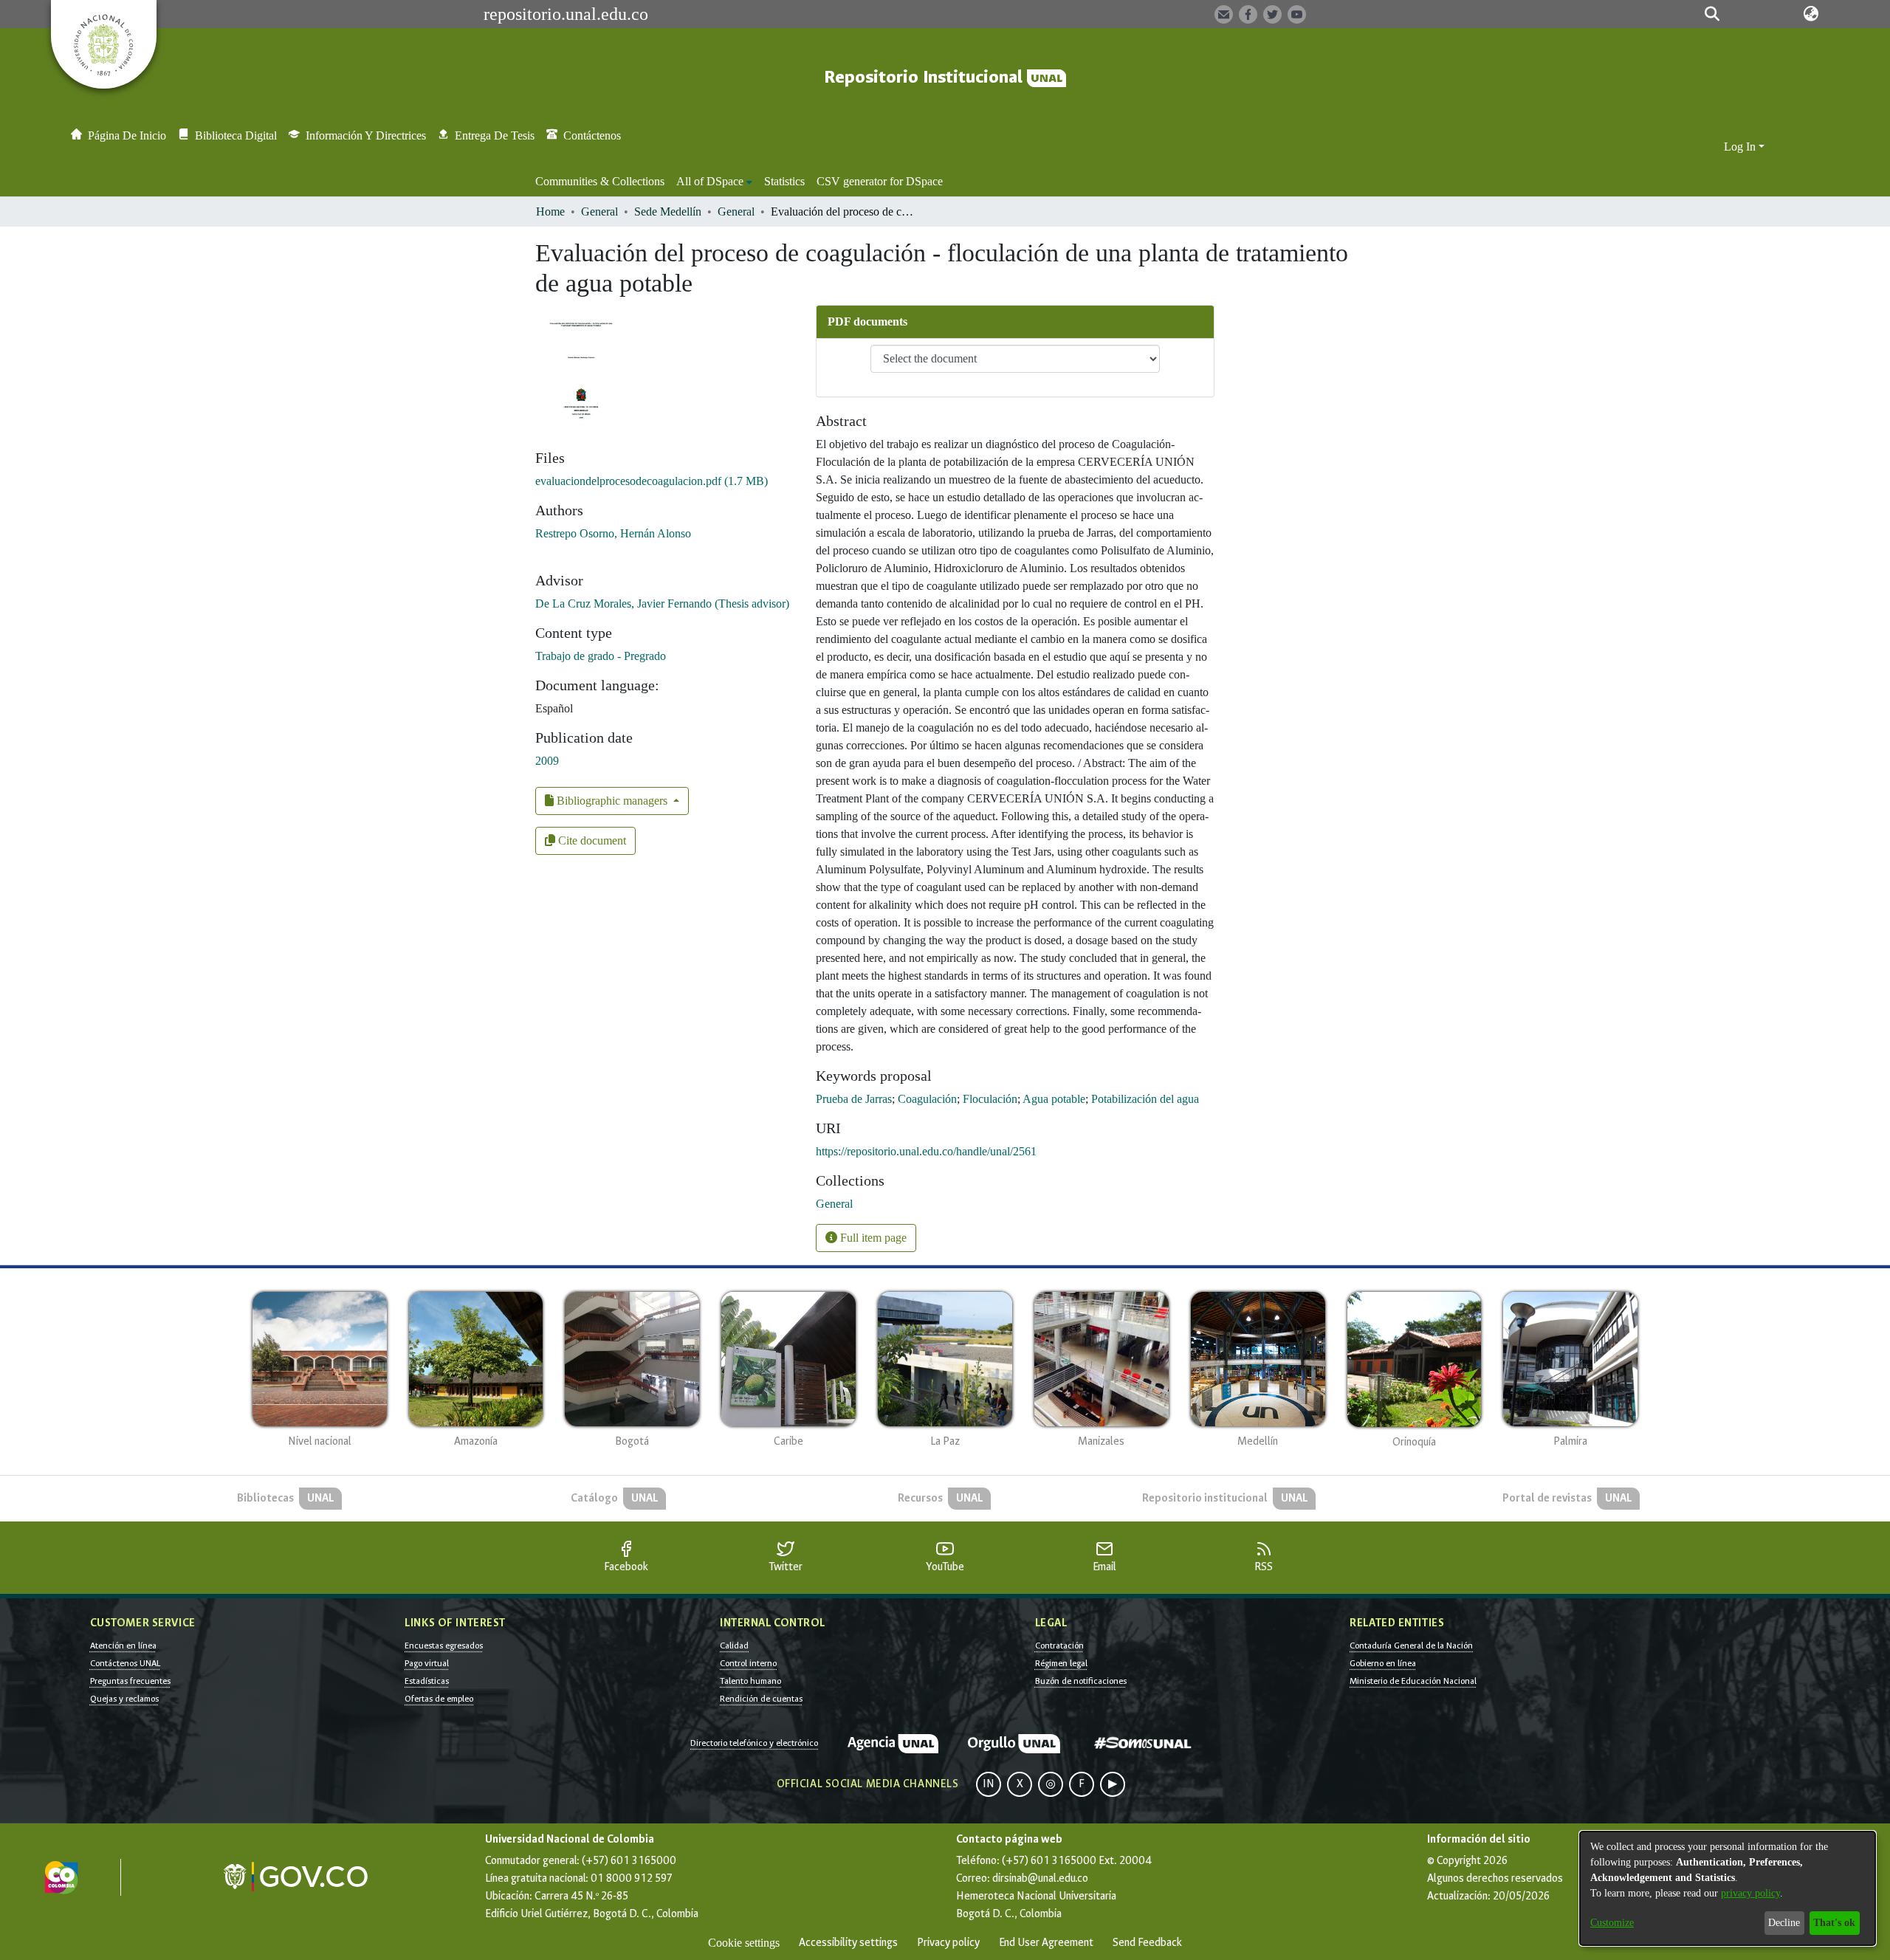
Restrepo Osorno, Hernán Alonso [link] (613, 533)
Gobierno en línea (1383, 1663)
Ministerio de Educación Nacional (1413, 1681)
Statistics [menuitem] (784, 181)
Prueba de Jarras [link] (854, 1099)
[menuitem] (714, 182)
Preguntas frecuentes (130, 1681)
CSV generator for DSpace (880, 181)
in (989, 1784)
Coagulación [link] (927, 1099)
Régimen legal (1061, 1663)
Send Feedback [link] (1147, 1943)
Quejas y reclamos (124, 1699)
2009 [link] (547, 761)
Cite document (591, 840)
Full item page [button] (872, 1238)
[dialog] (1728, 1888)
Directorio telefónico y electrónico (754, 1743)
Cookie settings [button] (744, 1943)
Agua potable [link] (1054, 1099)
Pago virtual (427, 1663)
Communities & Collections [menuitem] (600, 181)
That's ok (1834, 1923)
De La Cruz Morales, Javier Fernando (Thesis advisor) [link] (662, 604)
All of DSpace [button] (710, 181)
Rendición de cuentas (761, 1699)
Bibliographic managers (612, 801)
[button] (1712, 14)
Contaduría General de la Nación (1411, 1646)
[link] (652, 481)
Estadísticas (427, 1681)
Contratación (1059, 1646)
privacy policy (1750, 1893)
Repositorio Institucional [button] (925, 77)
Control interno (748, 1663)
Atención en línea (123, 1646)
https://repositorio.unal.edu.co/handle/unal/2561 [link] (926, 1151)
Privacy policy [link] (948, 1943)
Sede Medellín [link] (668, 212)
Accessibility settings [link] (848, 1943)
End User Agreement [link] (1046, 1943)
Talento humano (750, 1681)
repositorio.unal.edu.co (566, 14)
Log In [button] (1741, 147)
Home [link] (550, 212)
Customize (1612, 1923)
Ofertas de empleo (439, 1699)
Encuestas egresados (444, 1646)
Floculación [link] (990, 1099)
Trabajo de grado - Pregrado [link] (601, 656)
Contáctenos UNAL (125, 1663)
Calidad (734, 1646)
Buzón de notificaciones (1081, 1681)
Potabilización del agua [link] (1145, 1099)
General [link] (599, 212)
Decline (1784, 1923)
